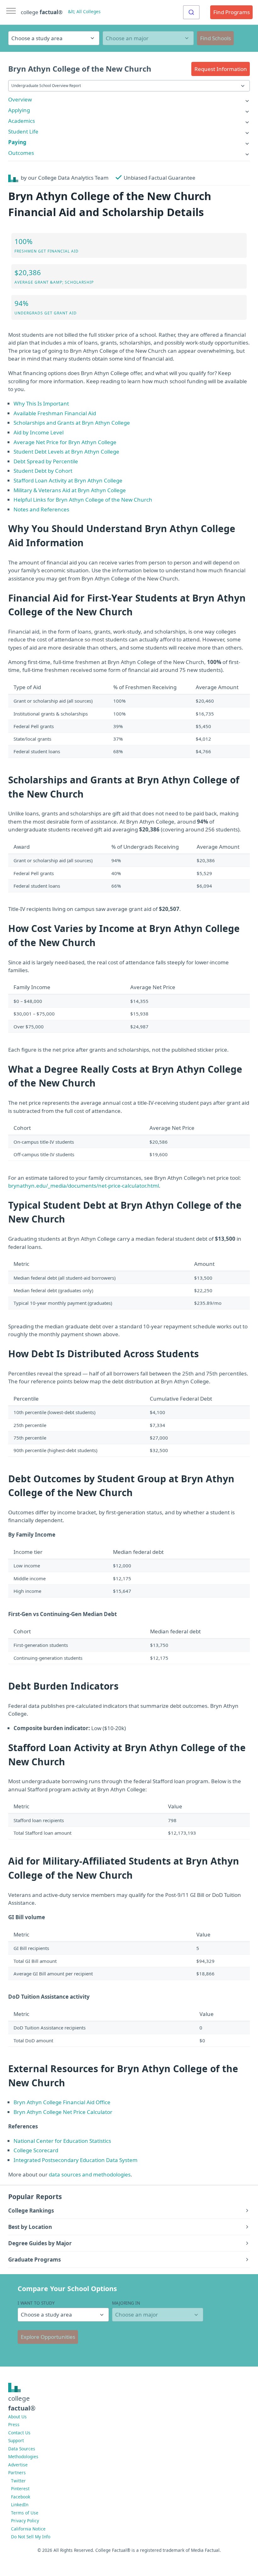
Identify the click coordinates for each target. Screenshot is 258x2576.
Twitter (18, 2481)
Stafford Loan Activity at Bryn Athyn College (68, 480)
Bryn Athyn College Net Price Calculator (63, 2112)
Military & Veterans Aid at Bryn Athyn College (70, 490)
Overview (20, 99)
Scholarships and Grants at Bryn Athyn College (72, 423)
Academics (22, 121)
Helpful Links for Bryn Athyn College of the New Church (83, 500)
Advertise (18, 2465)
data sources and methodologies (90, 2174)
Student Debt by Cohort (43, 471)
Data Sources (22, 2449)
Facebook (21, 2497)
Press (14, 2424)
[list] (129, 99)
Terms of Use (25, 2513)
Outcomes (21, 153)
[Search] (191, 12)
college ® (42, 12)
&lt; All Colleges (84, 11)
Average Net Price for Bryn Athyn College (65, 442)
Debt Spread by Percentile (46, 461)
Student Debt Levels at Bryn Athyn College (66, 452)
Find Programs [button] (232, 12)
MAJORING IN (126, 2303)
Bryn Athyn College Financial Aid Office (62, 2102)
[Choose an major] (148, 38)
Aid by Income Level (39, 432)
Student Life (23, 131)
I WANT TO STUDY (36, 2303)
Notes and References (41, 509)
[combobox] (191, 12)
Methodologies (23, 2456)
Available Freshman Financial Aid (55, 413)
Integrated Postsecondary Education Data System (76, 2160)
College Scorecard (36, 2150)
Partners (17, 2473)
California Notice (28, 2529)
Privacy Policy (25, 2521)
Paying (17, 142)
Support (16, 2440)
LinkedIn (20, 2505)
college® (22, 2403)
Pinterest (20, 2489)
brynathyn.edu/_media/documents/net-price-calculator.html (84, 1186)
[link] (129, 99)
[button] (221, 69)
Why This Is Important (41, 403)
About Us (17, 2417)
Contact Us (19, 2433)
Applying (19, 110)
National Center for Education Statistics (62, 2141)
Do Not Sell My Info (31, 2537)
